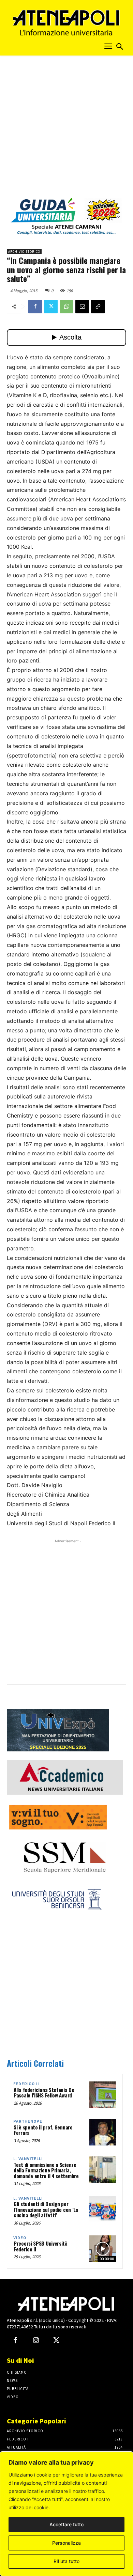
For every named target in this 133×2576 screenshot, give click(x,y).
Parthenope (28, 2121)
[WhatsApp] (66, 307)
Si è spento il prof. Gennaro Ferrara (43, 2130)
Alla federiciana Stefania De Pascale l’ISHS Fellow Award (44, 2093)
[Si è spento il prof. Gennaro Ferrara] (103, 2132)
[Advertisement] (66, 129)
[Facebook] (35, 307)
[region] (66, 2514)
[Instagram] (36, 2341)
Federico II (26, 2084)
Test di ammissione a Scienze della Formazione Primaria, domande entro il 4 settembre (46, 2170)
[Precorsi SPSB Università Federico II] (103, 2249)
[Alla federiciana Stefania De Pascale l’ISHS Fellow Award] (103, 2095)
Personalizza (66, 2543)
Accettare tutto (66, 2524)
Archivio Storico (24, 252)
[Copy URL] (98, 307)
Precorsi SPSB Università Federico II (41, 2246)
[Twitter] (51, 307)
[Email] (82, 307)
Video (20, 2238)
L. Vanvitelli (28, 2159)
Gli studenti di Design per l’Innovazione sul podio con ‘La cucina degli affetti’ (46, 2209)
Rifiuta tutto (66, 2561)
